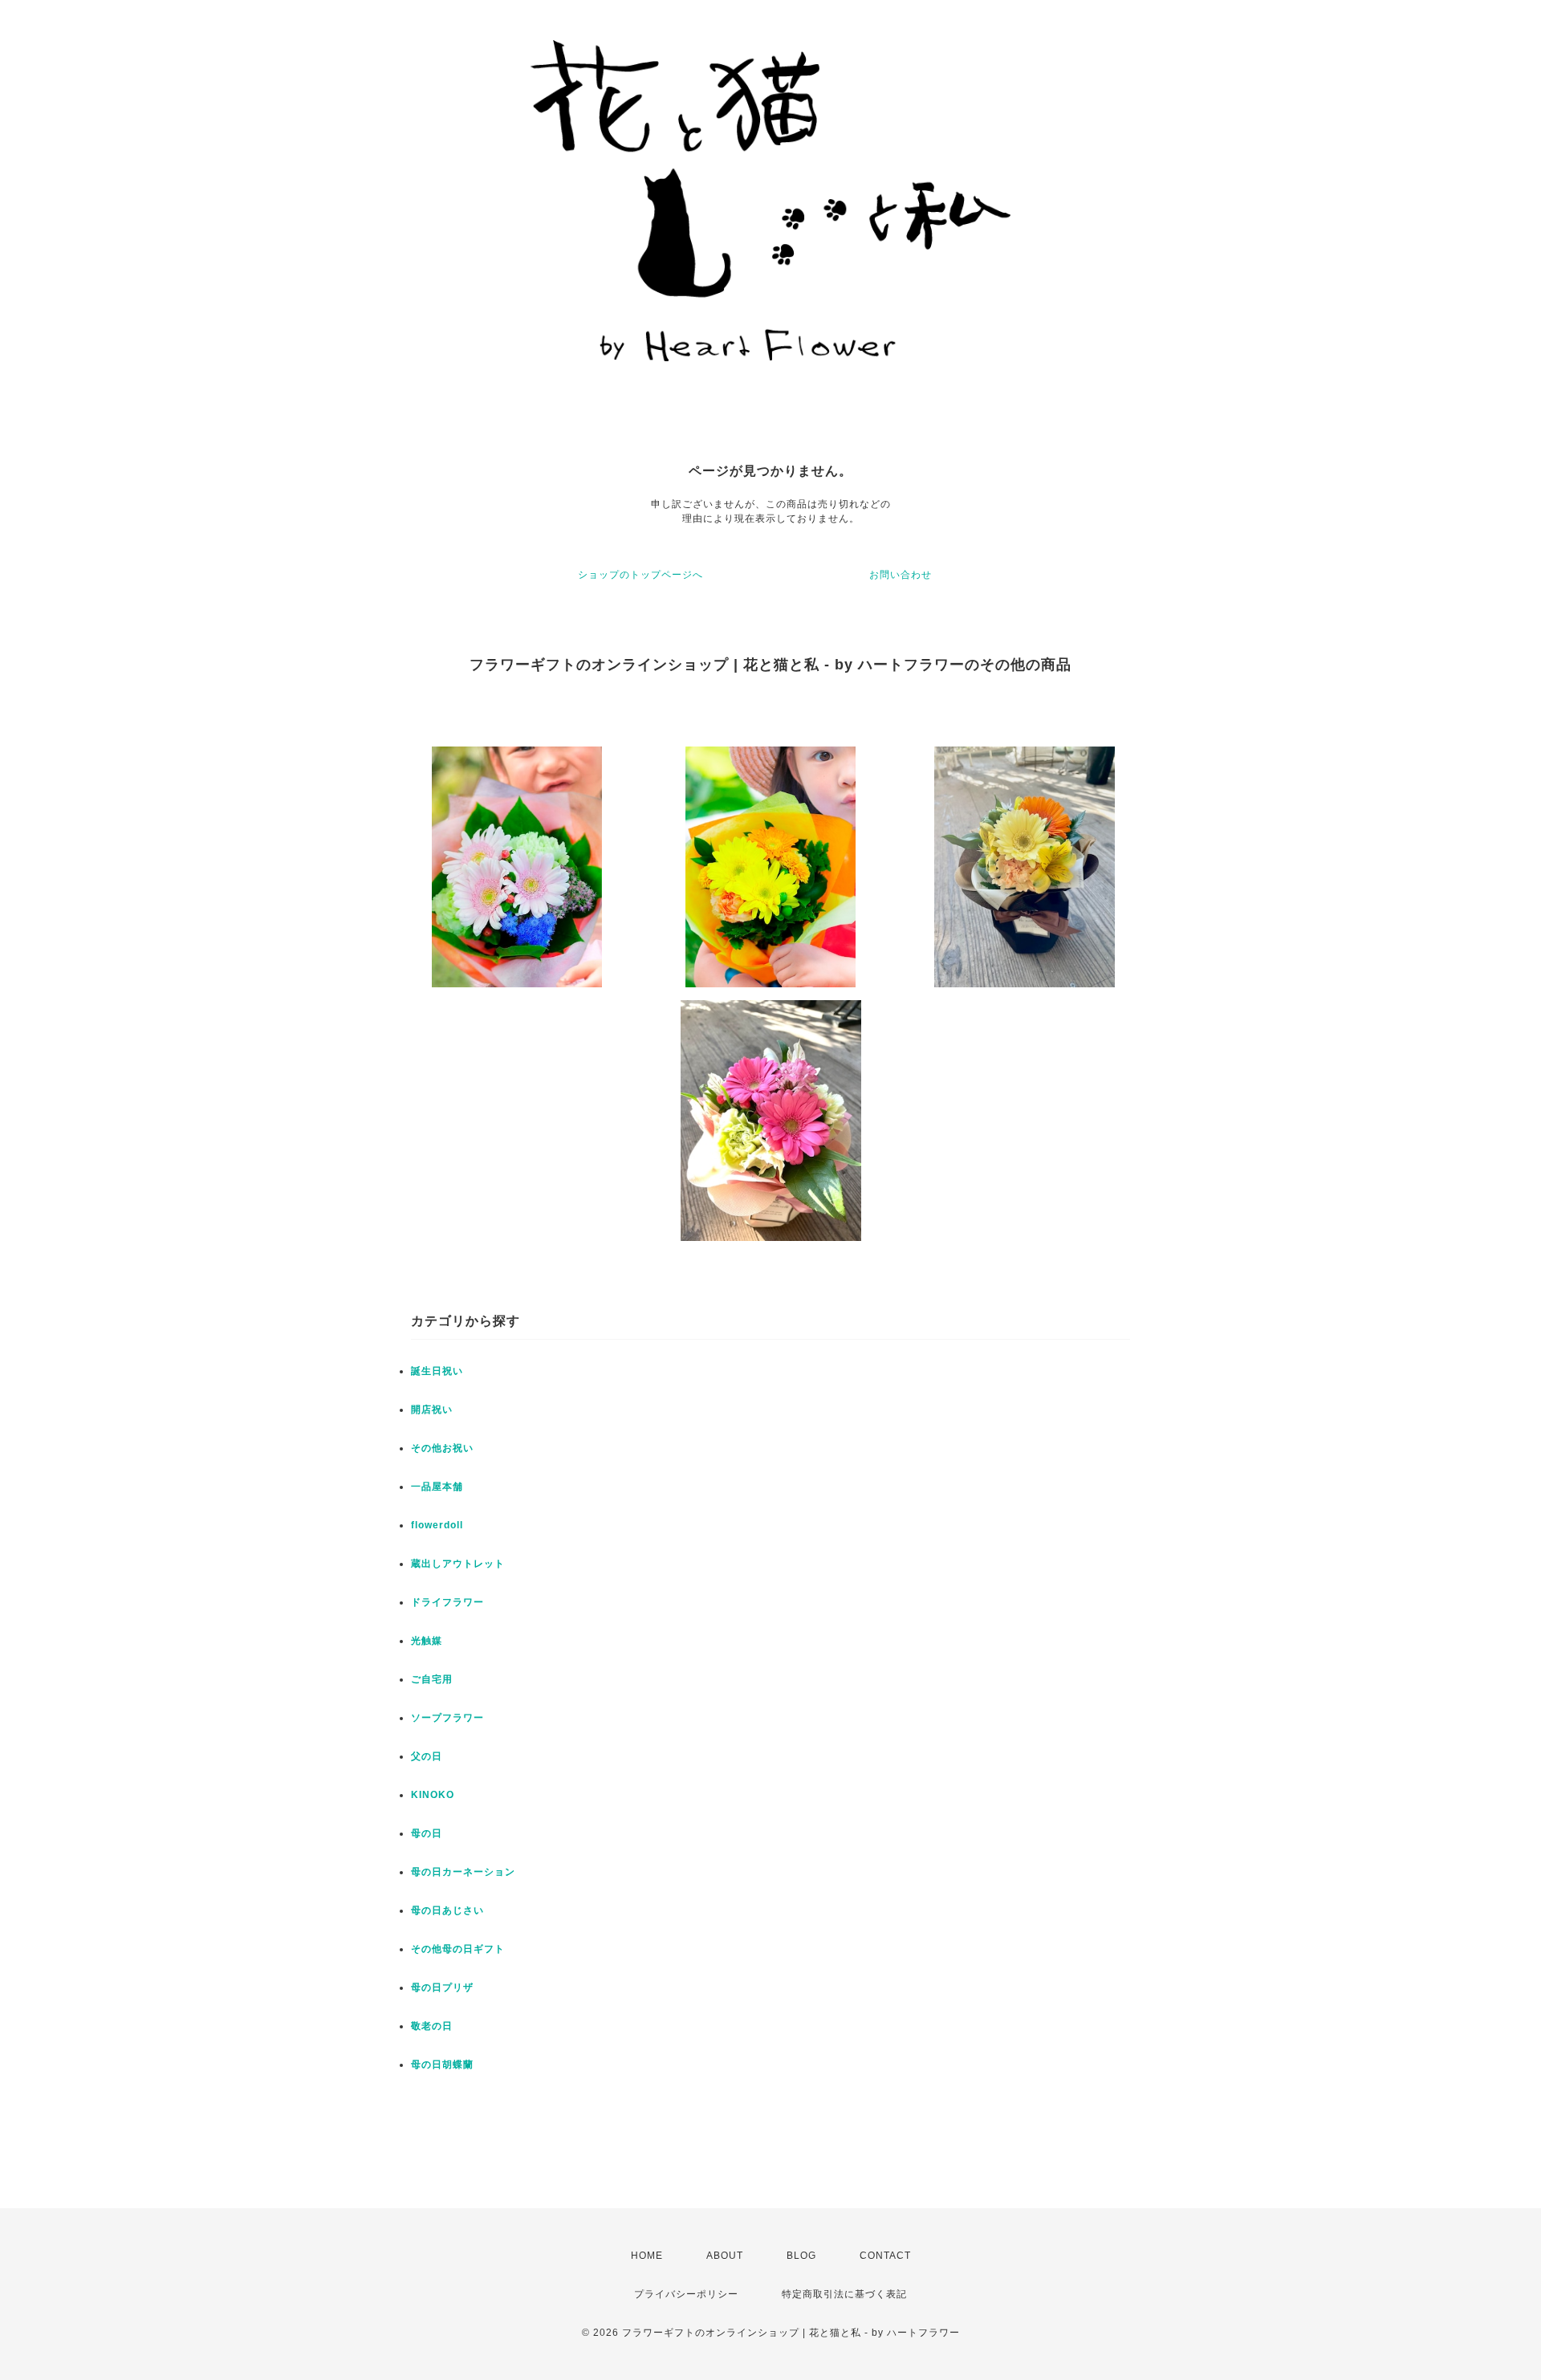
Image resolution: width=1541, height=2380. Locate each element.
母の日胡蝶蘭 (442, 2065)
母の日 (427, 1833)
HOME (647, 2256)
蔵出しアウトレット (458, 1564)
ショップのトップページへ (640, 575)
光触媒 (427, 1641)
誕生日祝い (437, 1371)
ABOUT (725, 2256)
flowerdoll (437, 1525)
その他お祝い (442, 1448)
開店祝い (432, 1410)
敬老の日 (432, 2026)
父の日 (427, 1756)
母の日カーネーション (463, 1872)
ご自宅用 (432, 1679)
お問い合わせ (901, 575)
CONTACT (885, 2256)
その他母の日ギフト (458, 1949)
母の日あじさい (447, 1910)
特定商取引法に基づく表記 (844, 2294)
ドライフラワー (447, 1602)
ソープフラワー (447, 1718)
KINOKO (433, 1795)
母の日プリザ (442, 1987)
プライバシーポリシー (686, 2294)
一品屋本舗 (437, 1487)
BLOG (801, 2256)
